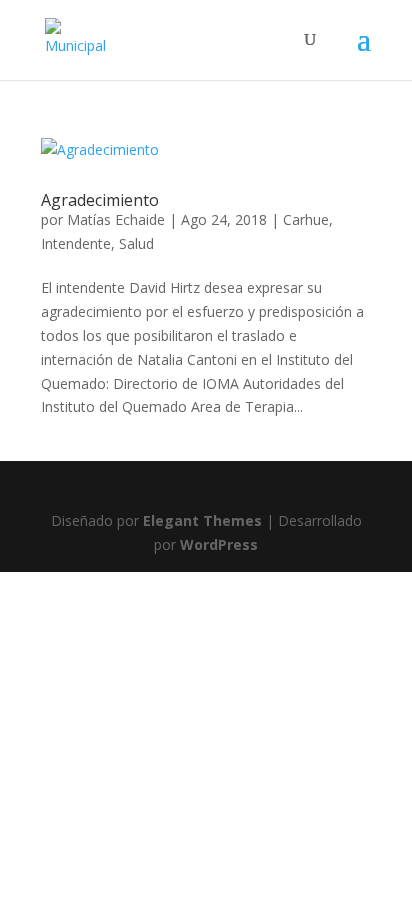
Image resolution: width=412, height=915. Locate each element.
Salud (136, 243)
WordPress (219, 544)
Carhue (306, 219)
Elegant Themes (202, 520)
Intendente (76, 243)
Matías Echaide (116, 219)
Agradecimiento (100, 200)
